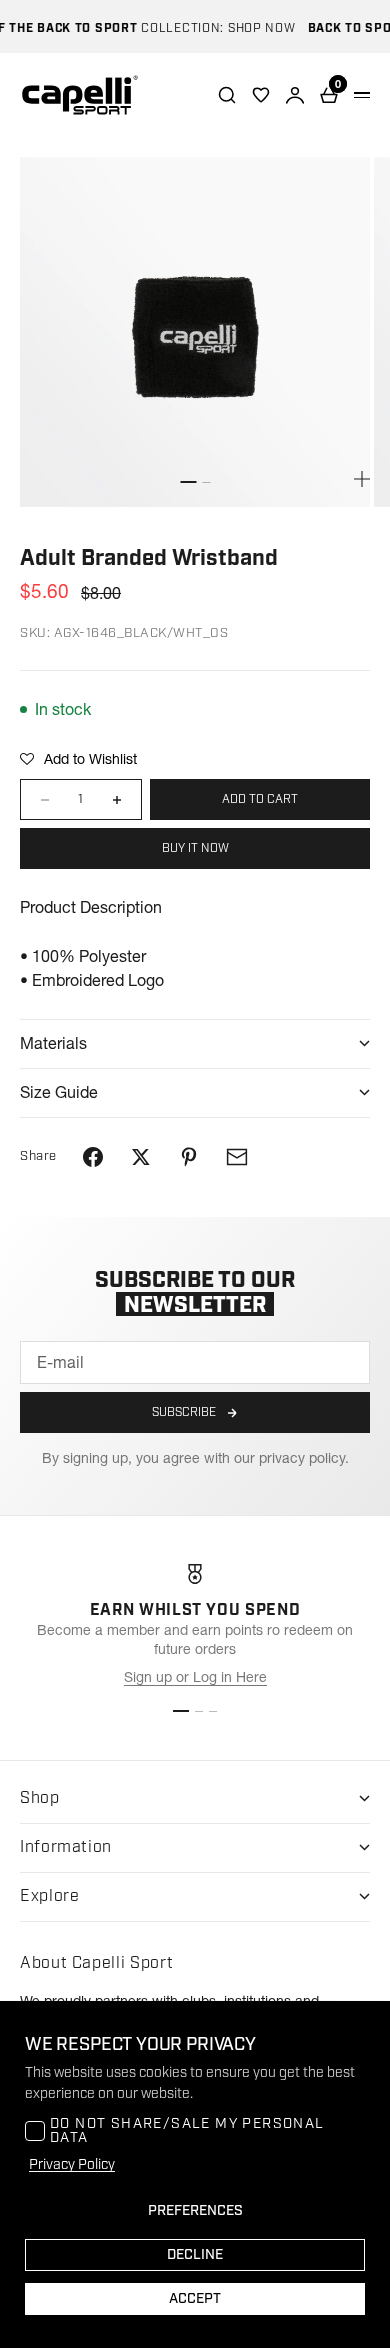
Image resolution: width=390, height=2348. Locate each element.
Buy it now (195, 848)
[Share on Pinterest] (189, 1157)
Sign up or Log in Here (195, 1677)
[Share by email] (237, 1157)
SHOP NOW (253, 28)
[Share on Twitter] (141, 1157)
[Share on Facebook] (93, 1157)
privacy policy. (304, 1458)
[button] (78, 759)
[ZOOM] (362, 479)
